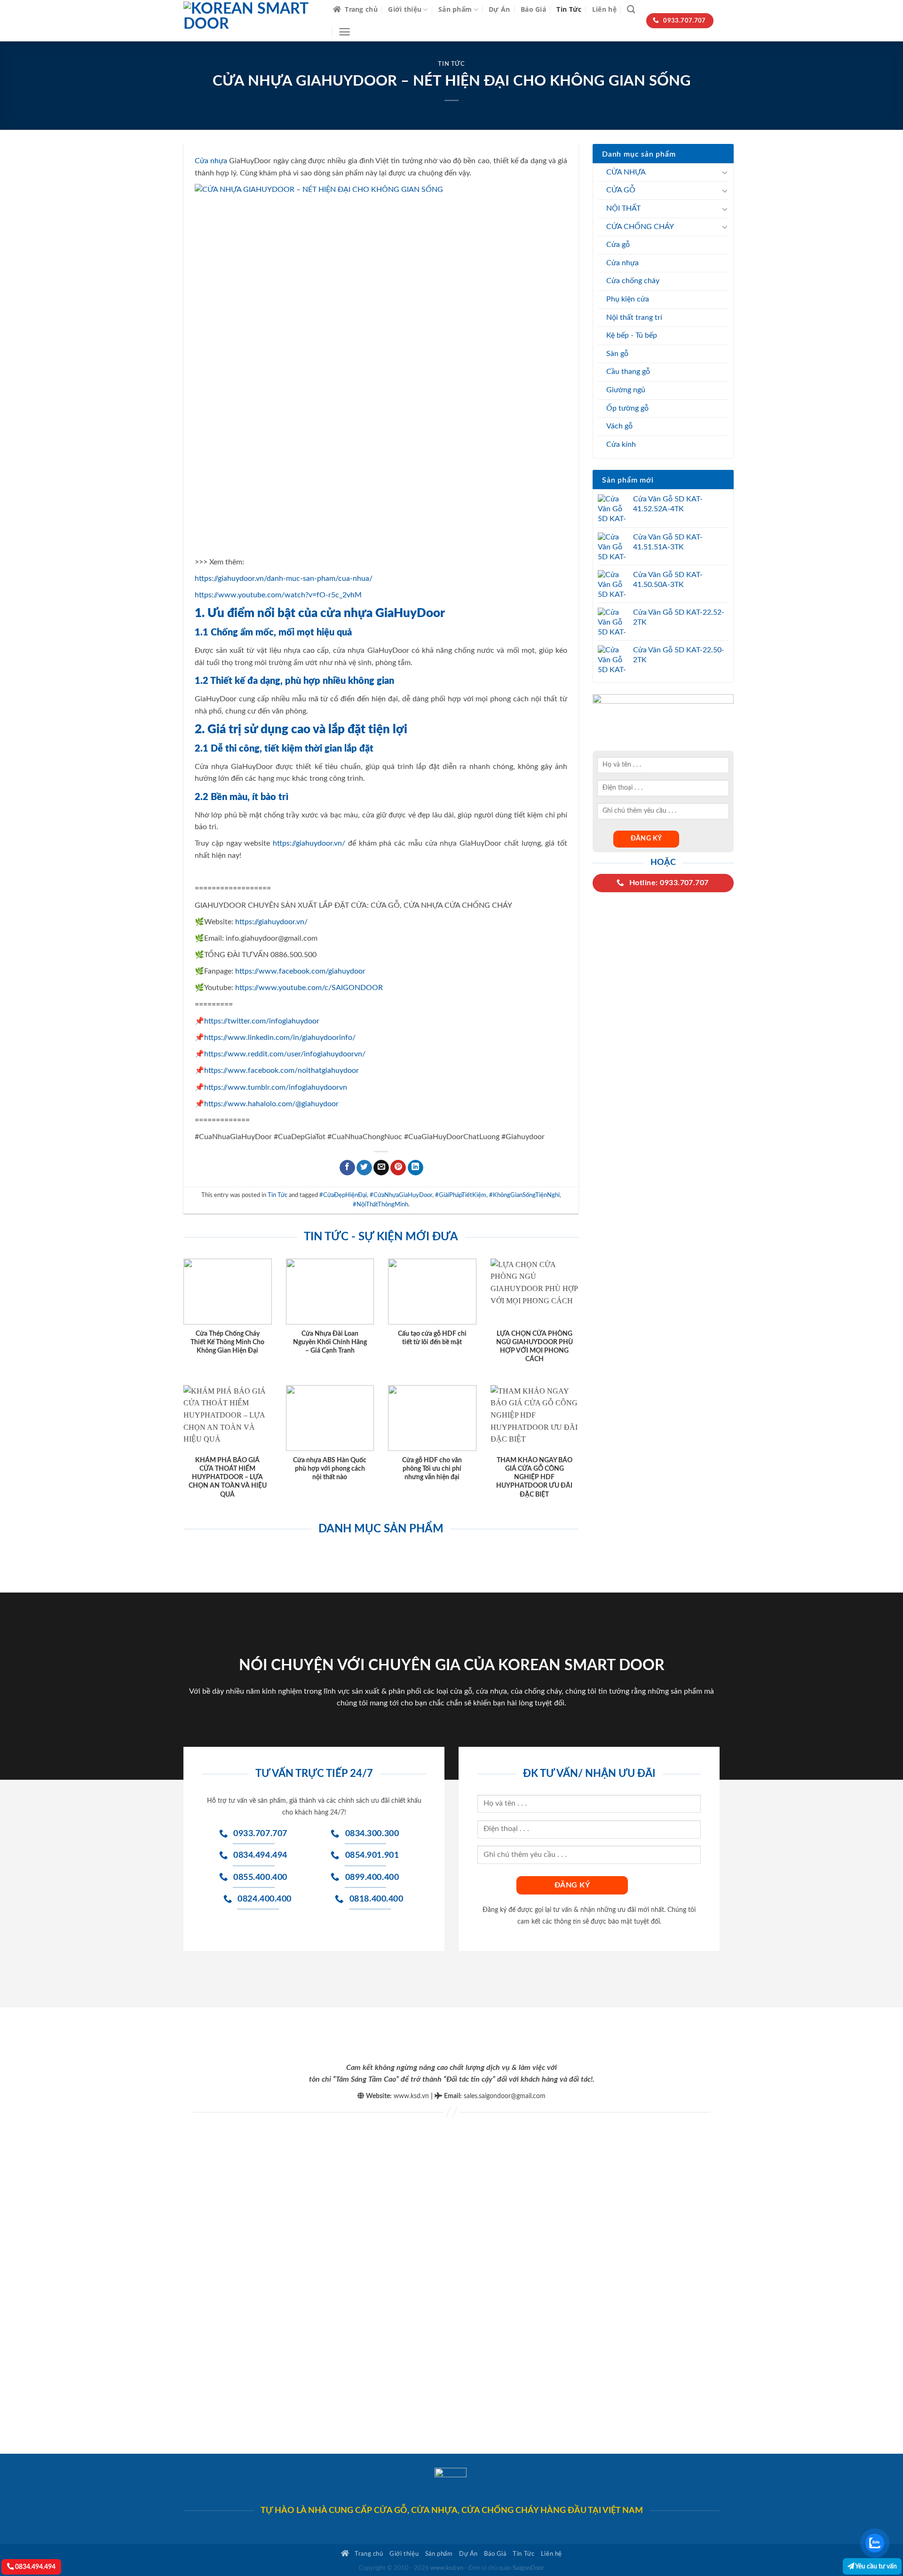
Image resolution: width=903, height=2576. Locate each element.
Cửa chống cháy (633, 281)
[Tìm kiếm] (631, 10)
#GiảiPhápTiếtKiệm (461, 1195)
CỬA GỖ (621, 190)
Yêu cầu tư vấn (875, 2566)
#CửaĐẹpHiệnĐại (343, 1195)
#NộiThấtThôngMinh (380, 1205)
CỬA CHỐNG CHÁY (640, 227)
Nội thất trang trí (634, 317)
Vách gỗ (619, 426)
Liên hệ (604, 9)
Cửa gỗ (618, 245)
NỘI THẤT (623, 208)
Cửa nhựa (622, 263)
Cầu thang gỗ (628, 372)
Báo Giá (533, 9)
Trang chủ (361, 9)
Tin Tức (569, 9)
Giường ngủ (626, 390)
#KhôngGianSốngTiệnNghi (524, 1195)
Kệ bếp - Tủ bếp (632, 335)
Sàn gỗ (617, 354)
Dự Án (499, 9)
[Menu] (345, 32)
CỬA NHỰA (626, 172)
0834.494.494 (35, 2567)
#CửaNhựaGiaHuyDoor (401, 1195)
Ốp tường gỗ (627, 408)
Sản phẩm (455, 9)
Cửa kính (621, 444)
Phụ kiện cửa (628, 299)
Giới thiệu (405, 9)
